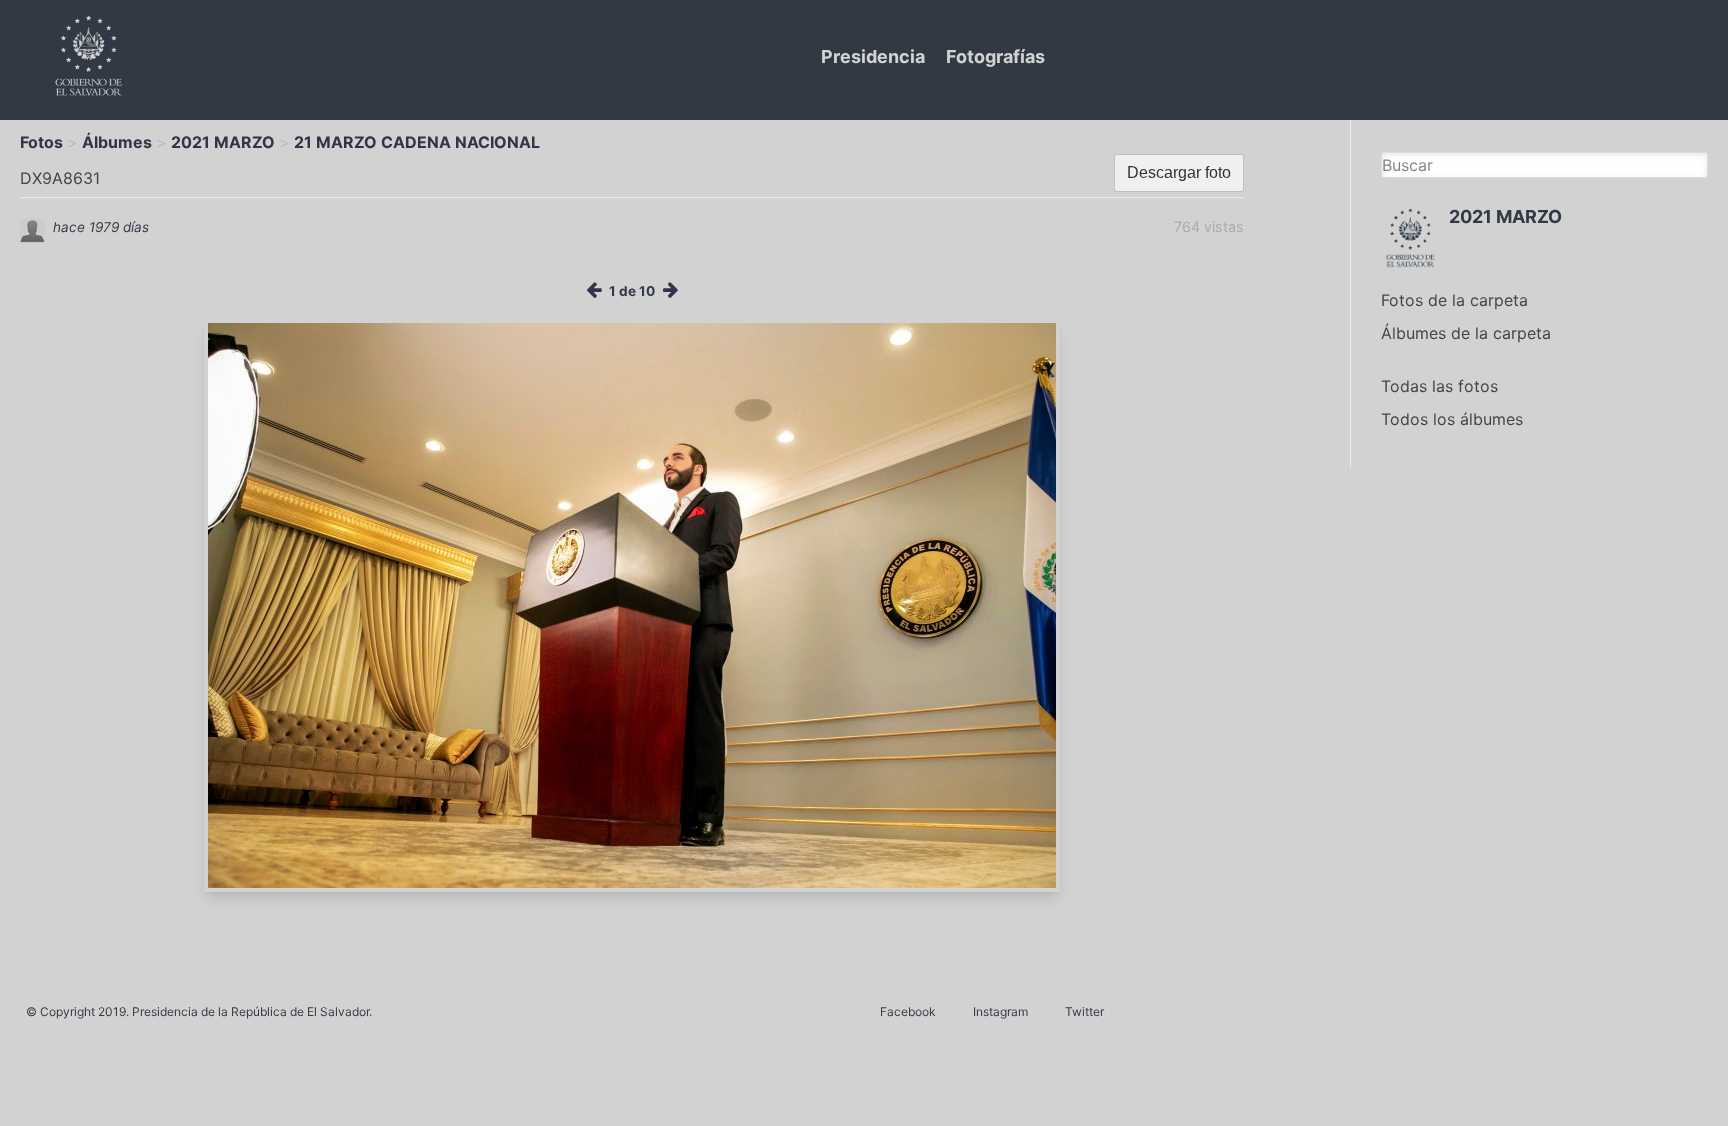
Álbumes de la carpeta (1466, 333)
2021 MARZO (223, 142)
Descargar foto (1179, 172)
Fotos (41, 142)
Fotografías (995, 56)
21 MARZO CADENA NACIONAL (417, 142)
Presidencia (873, 56)
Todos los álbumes (1452, 419)
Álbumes (117, 142)
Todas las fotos (1439, 386)
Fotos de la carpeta (1454, 300)
